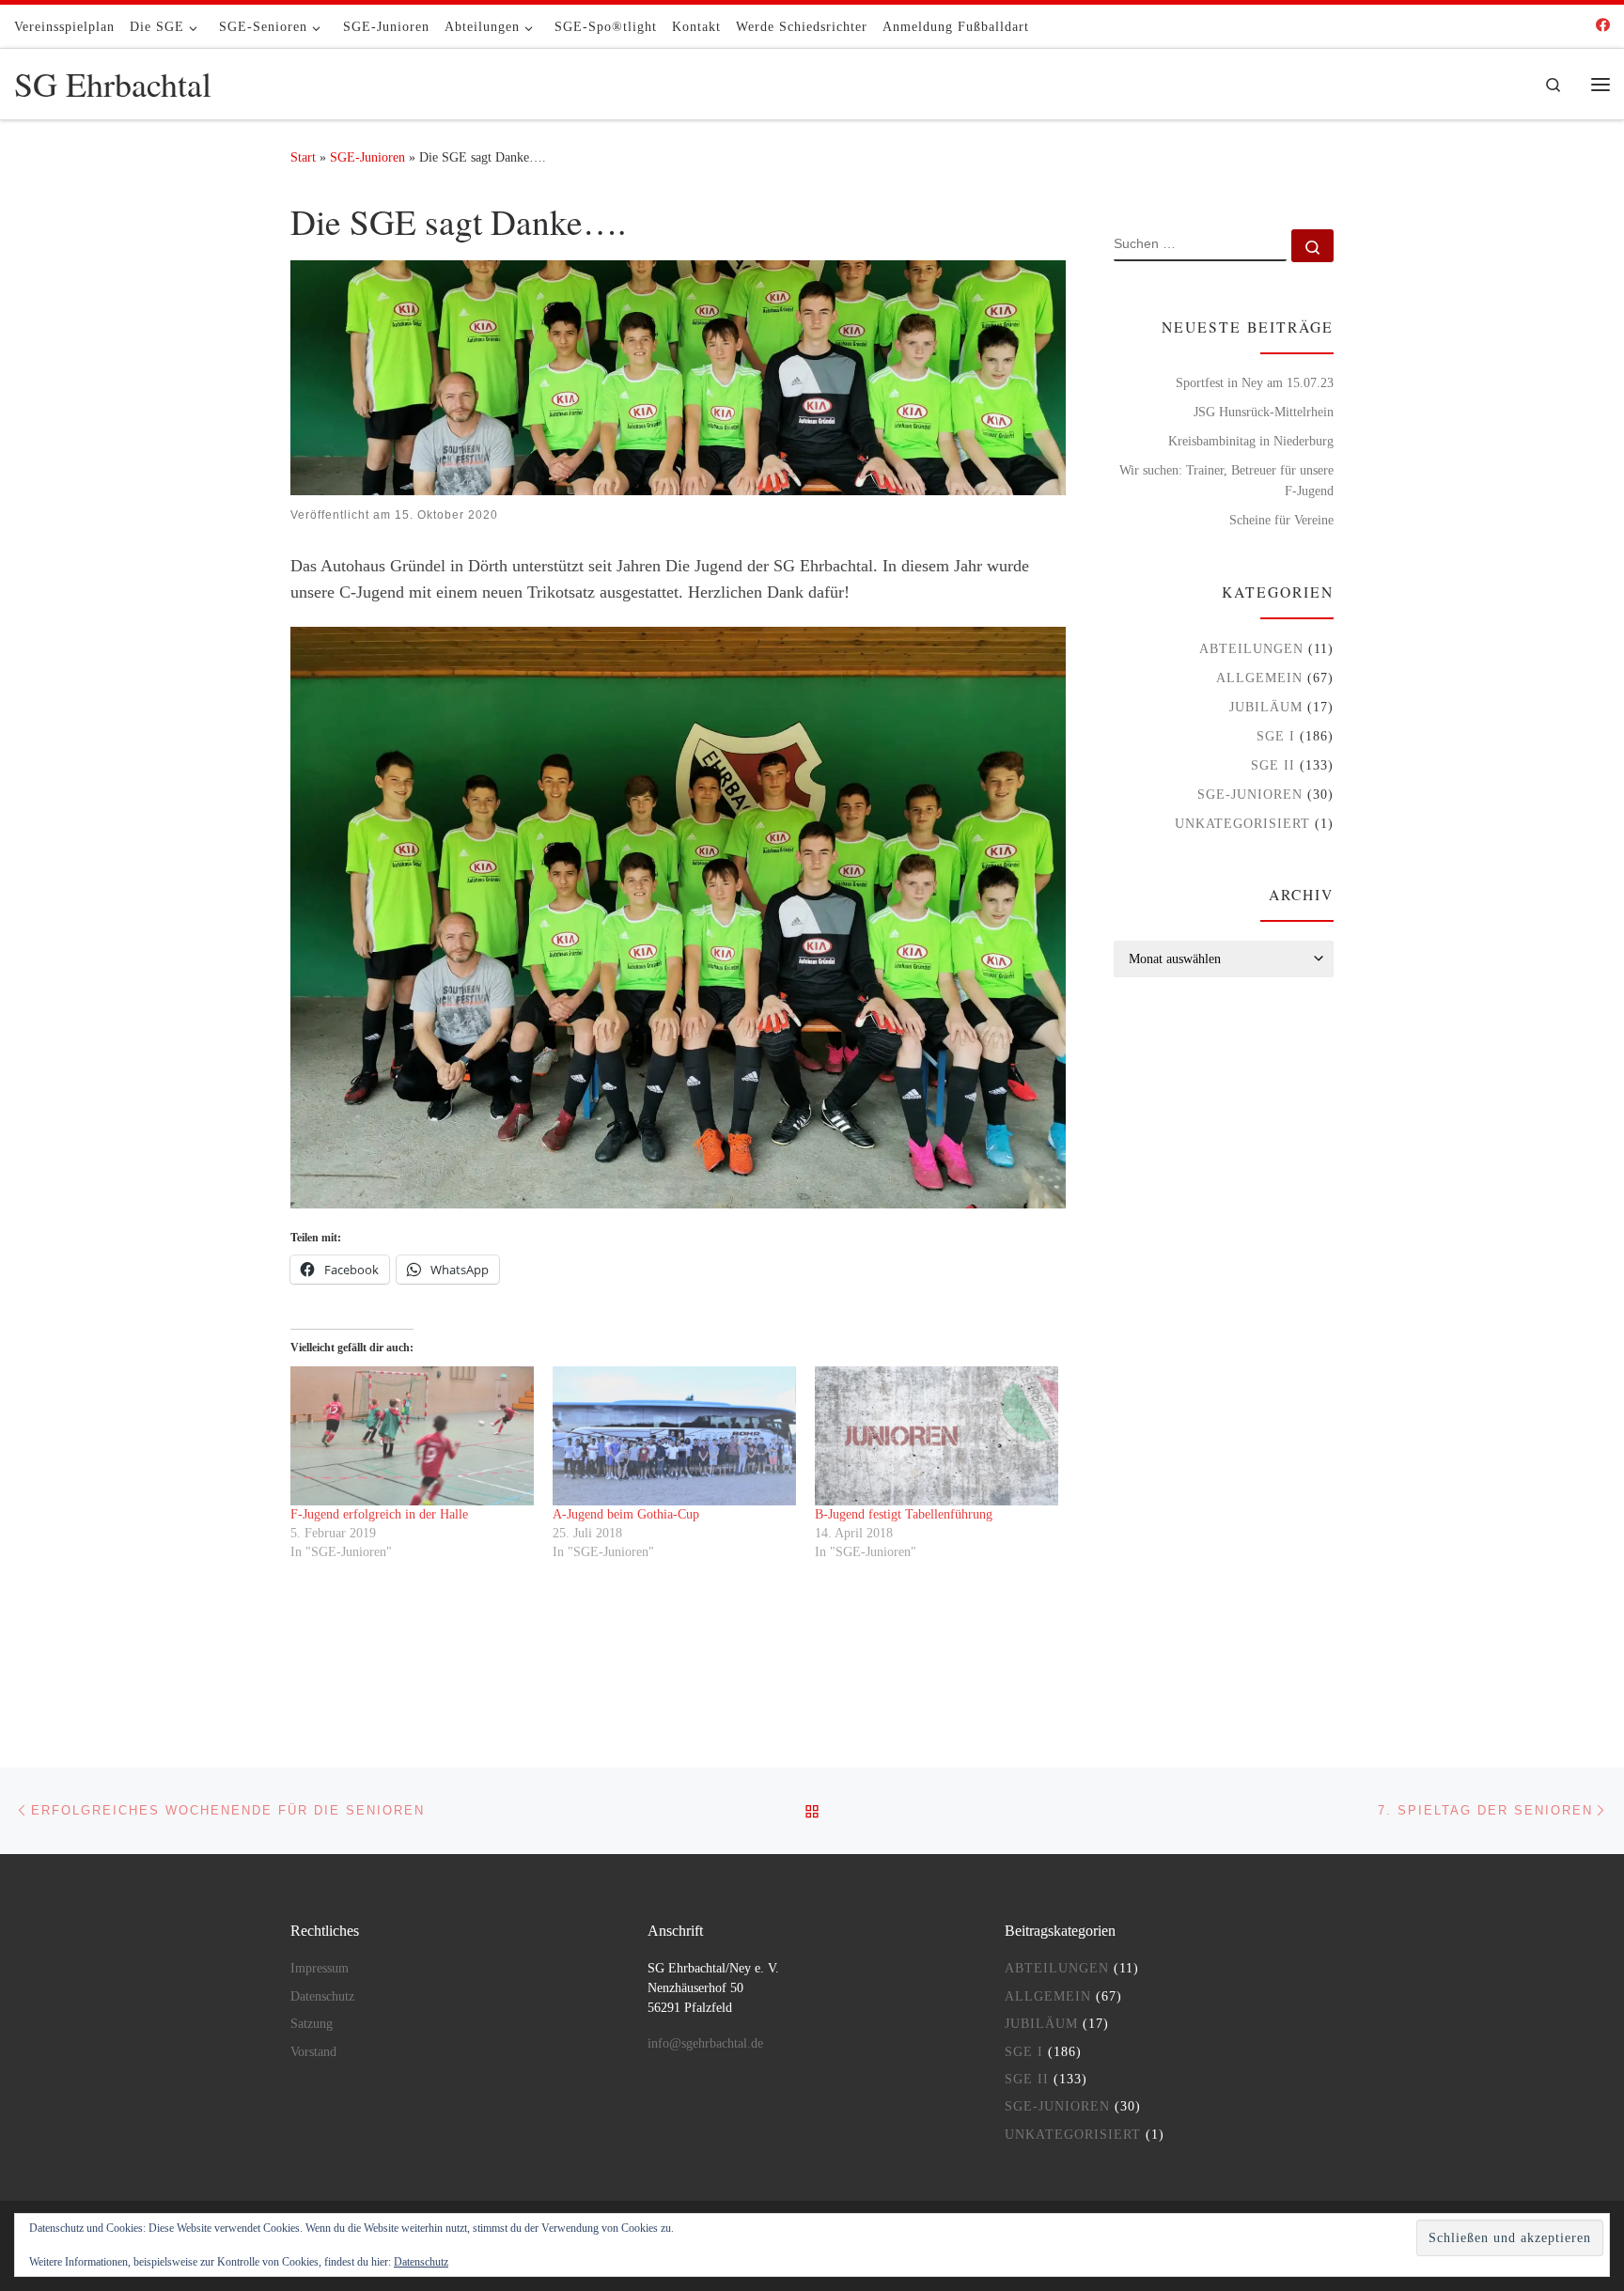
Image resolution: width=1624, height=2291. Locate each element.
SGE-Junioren (367, 157)
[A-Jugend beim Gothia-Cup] (674, 1436)
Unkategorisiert (1242, 823)
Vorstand (313, 2052)
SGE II (1273, 765)
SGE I (1276, 736)
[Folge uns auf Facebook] (1603, 26)
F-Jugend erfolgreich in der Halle (379, 1514)
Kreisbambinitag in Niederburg (1251, 441)
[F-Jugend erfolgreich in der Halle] (412, 1436)
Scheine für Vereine (1281, 520)
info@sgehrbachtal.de (705, 2043)
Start (303, 157)
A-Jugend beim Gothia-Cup (626, 1514)
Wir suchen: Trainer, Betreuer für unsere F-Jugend (1226, 480)
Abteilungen (1251, 648)
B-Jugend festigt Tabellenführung (904, 1514)
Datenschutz (322, 1996)
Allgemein (1259, 678)
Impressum (320, 1968)
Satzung (312, 2024)
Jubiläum (1266, 707)
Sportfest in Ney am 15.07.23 (1255, 382)
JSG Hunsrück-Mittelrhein (1264, 412)
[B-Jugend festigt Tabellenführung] (937, 1436)
